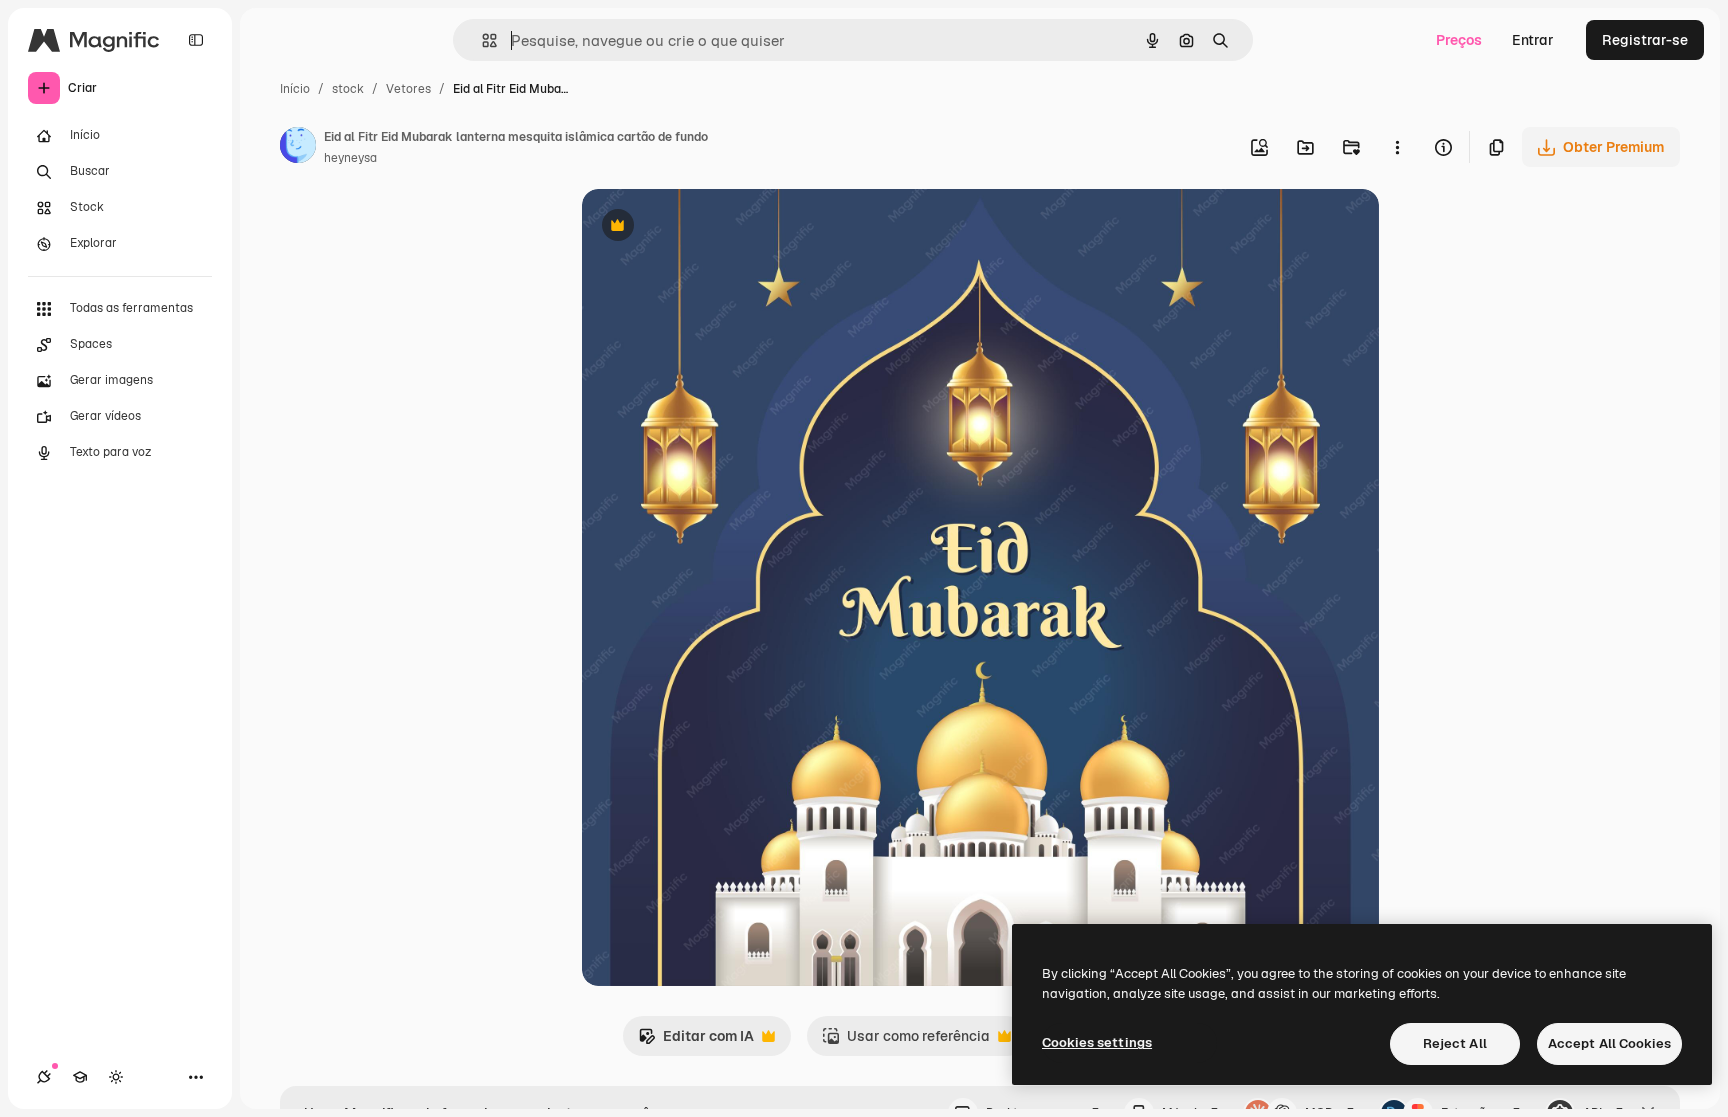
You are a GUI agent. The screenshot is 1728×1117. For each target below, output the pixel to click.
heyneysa (350, 158)
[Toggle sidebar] (196, 40)
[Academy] (80, 1077)
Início (295, 89)
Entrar (1533, 40)
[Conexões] (44, 1077)
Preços (1459, 40)
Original (710, 227)
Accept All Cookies (1609, 1043)
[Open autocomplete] (481, 40)
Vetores (408, 89)
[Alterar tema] (116, 1077)
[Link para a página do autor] (298, 148)
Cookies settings (1097, 1042)
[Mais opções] (1397, 147)
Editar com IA (696, 1041)
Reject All (1455, 1043)
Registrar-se (1645, 40)
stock (348, 89)
